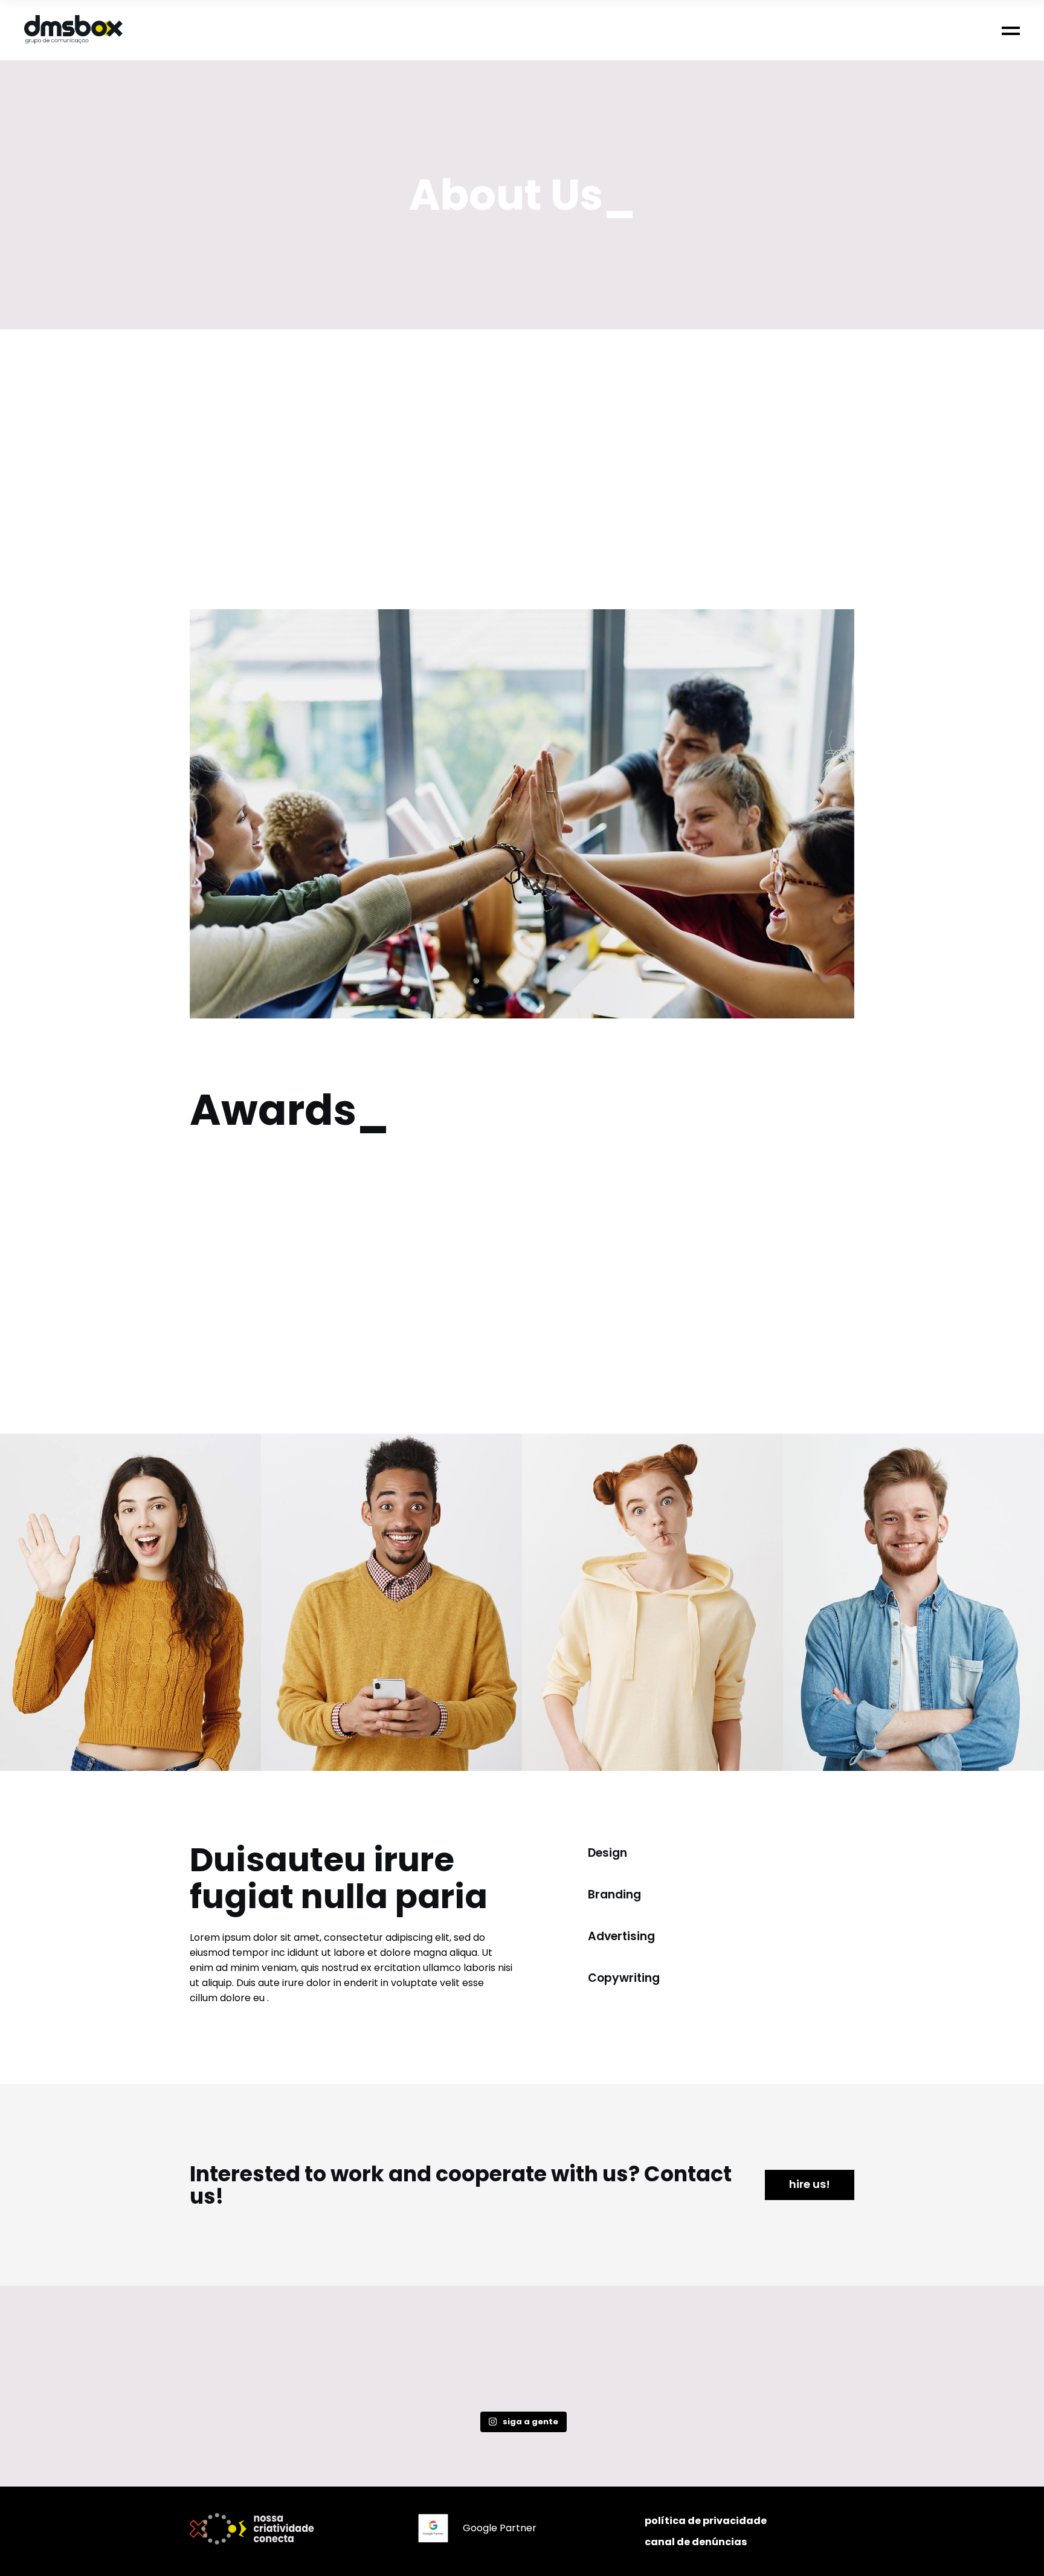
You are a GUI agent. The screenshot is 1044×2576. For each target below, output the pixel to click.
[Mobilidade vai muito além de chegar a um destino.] (790, 2365)
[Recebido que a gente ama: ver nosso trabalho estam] (254, 2365)
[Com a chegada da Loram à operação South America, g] (522, 2365)
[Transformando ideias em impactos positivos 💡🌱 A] (656, 2365)
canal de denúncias (696, 2542)
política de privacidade (706, 2521)
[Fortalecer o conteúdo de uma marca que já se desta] (388, 2365)
